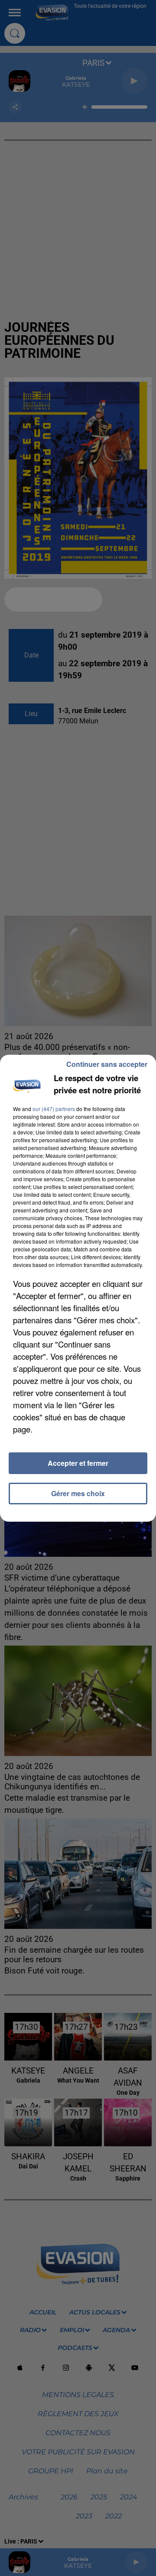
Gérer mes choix (78, 1493)
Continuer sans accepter (107, 1064)
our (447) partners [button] (54, 1109)
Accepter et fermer (78, 1463)
